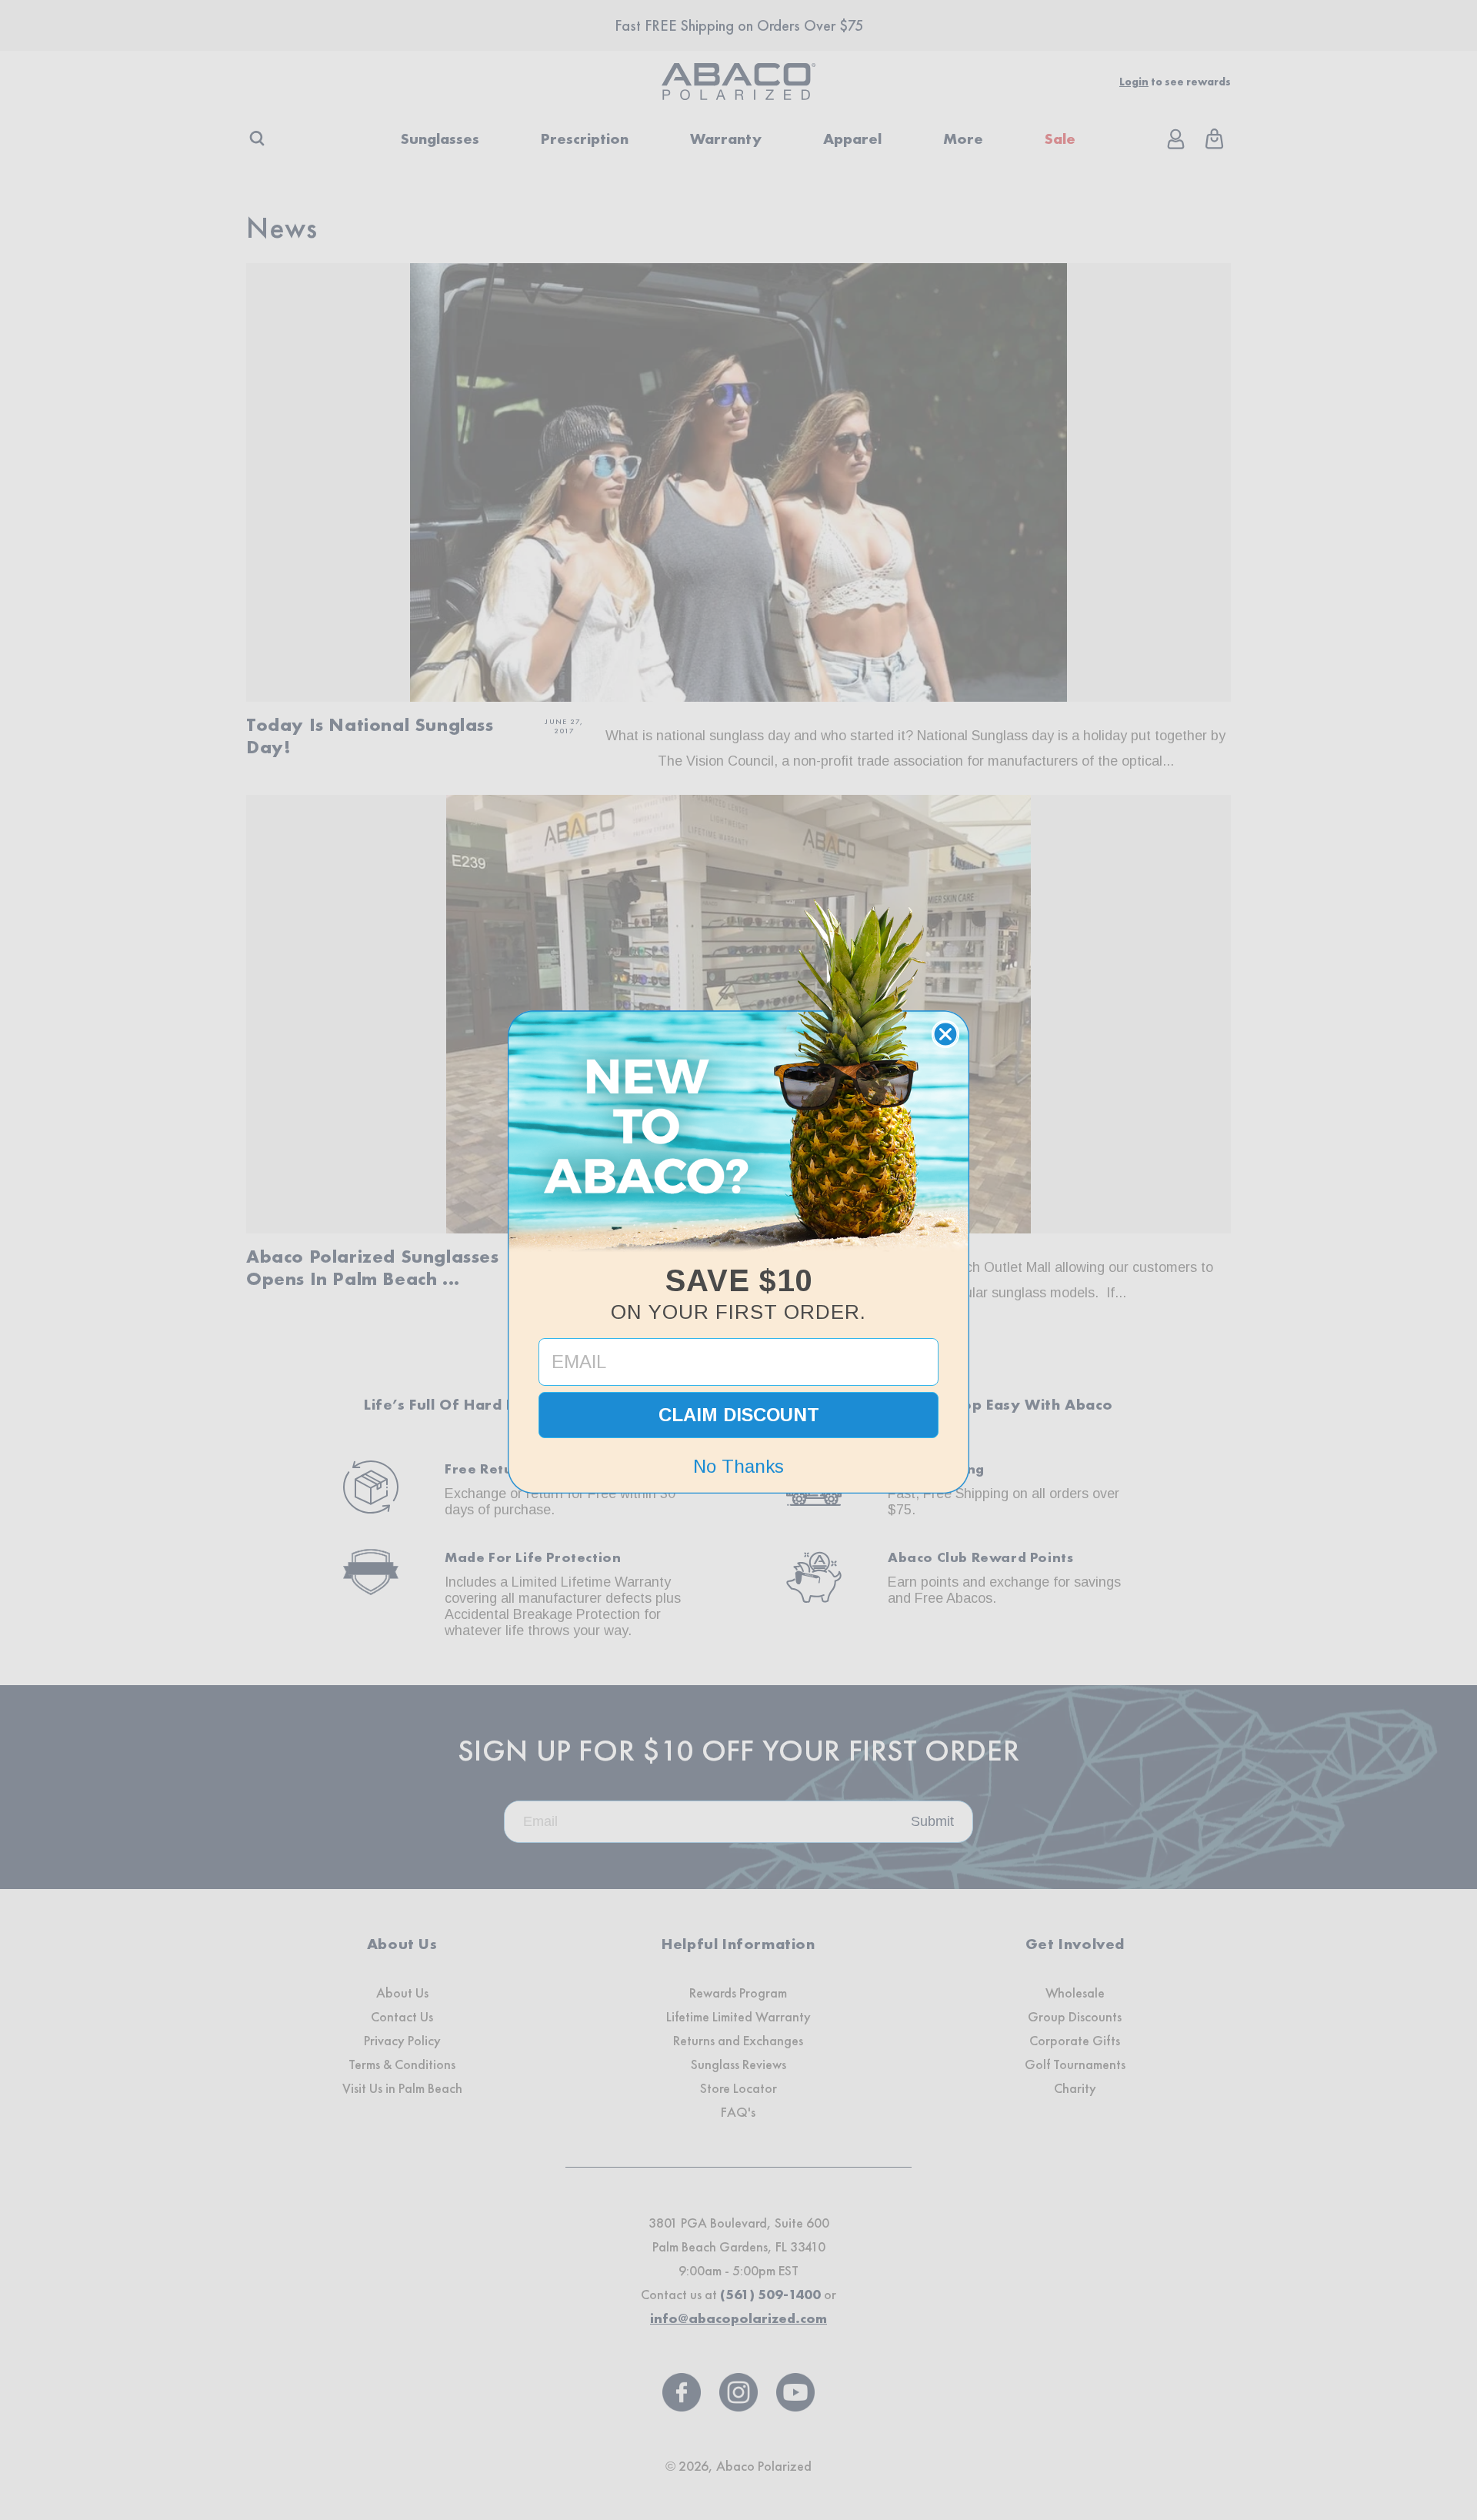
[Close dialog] (945, 1034)
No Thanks (738, 1466)
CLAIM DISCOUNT (739, 1415)
